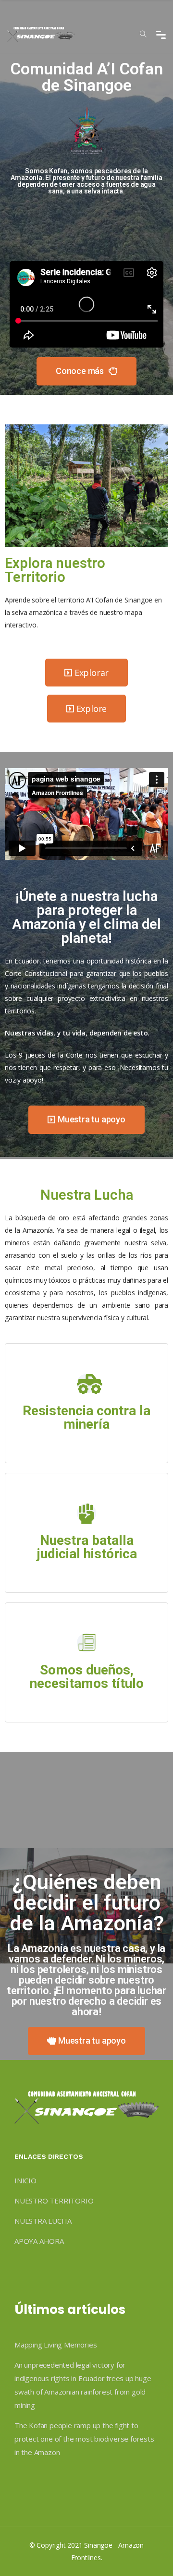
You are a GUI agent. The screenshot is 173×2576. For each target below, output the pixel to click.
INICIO (25, 2180)
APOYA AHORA (39, 2241)
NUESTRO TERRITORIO (54, 2201)
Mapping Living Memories (56, 2345)
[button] (86, 371)
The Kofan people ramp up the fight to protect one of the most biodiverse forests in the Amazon (84, 2439)
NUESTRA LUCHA (43, 2221)
